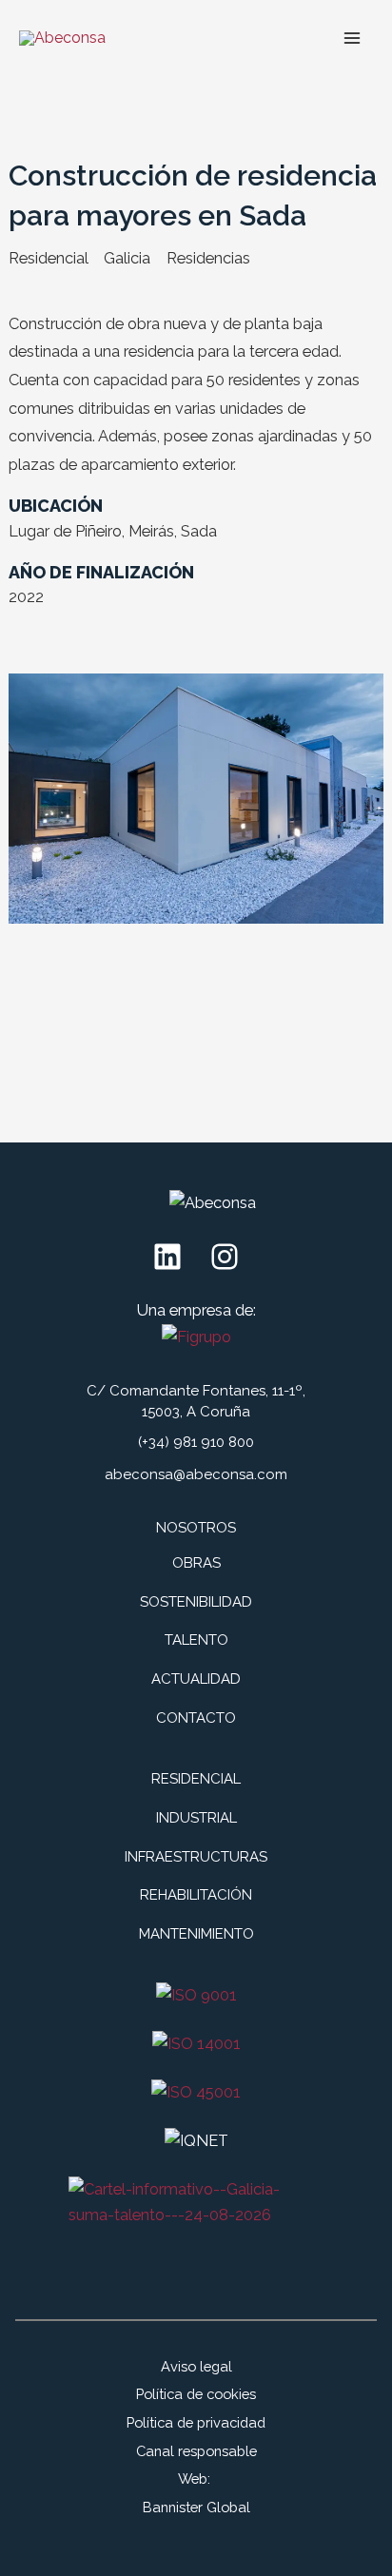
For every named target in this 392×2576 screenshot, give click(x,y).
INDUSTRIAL (196, 1818)
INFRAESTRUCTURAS (196, 1857)
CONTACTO (196, 1718)
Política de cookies (196, 2394)
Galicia (127, 258)
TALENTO (196, 1640)
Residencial (49, 258)
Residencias (208, 258)
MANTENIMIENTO (196, 1934)
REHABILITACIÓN (196, 1895)
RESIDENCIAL (196, 1779)
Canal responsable (196, 2451)
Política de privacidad (196, 2422)
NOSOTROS (196, 1528)
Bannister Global (196, 2507)
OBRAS (196, 1563)
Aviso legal (196, 2366)
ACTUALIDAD (196, 1679)
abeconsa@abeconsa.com (196, 1474)
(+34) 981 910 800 (196, 1442)
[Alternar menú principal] (352, 38)
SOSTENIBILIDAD (196, 1602)
